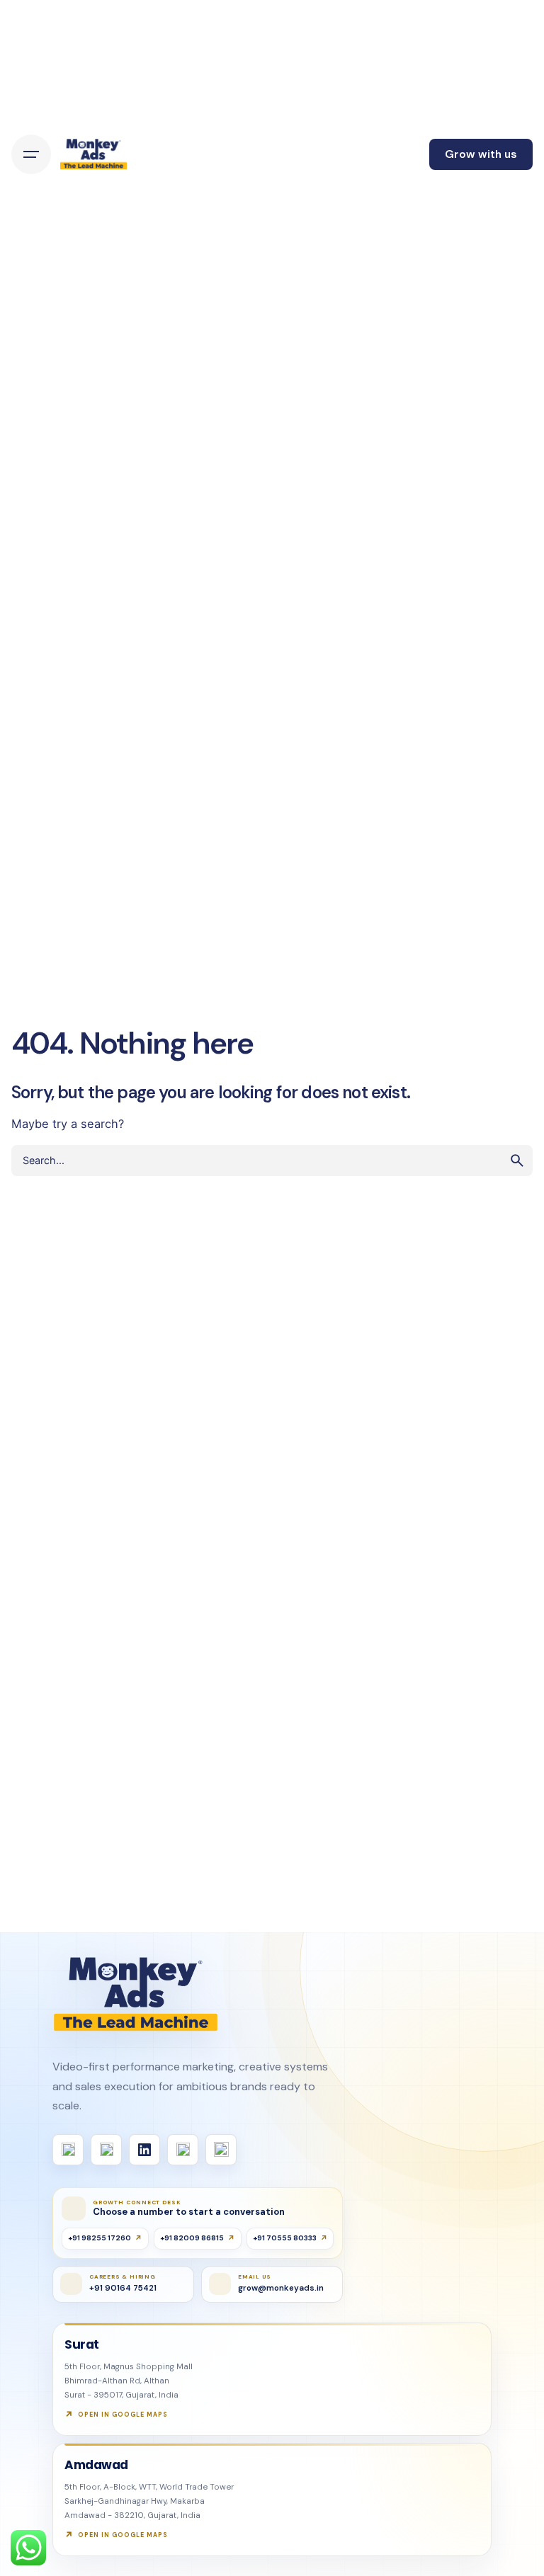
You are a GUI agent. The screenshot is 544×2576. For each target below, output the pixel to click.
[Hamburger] (31, 154)
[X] (183, 2150)
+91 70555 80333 (285, 2238)
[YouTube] (221, 2150)
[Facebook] (68, 2150)
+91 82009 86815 (192, 2238)
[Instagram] (106, 2150)
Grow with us (481, 154)
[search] (517, 1161)
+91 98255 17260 (100, 2238)
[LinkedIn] (144, 2150)
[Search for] (272, 1161)
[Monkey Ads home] (136, 1995)
